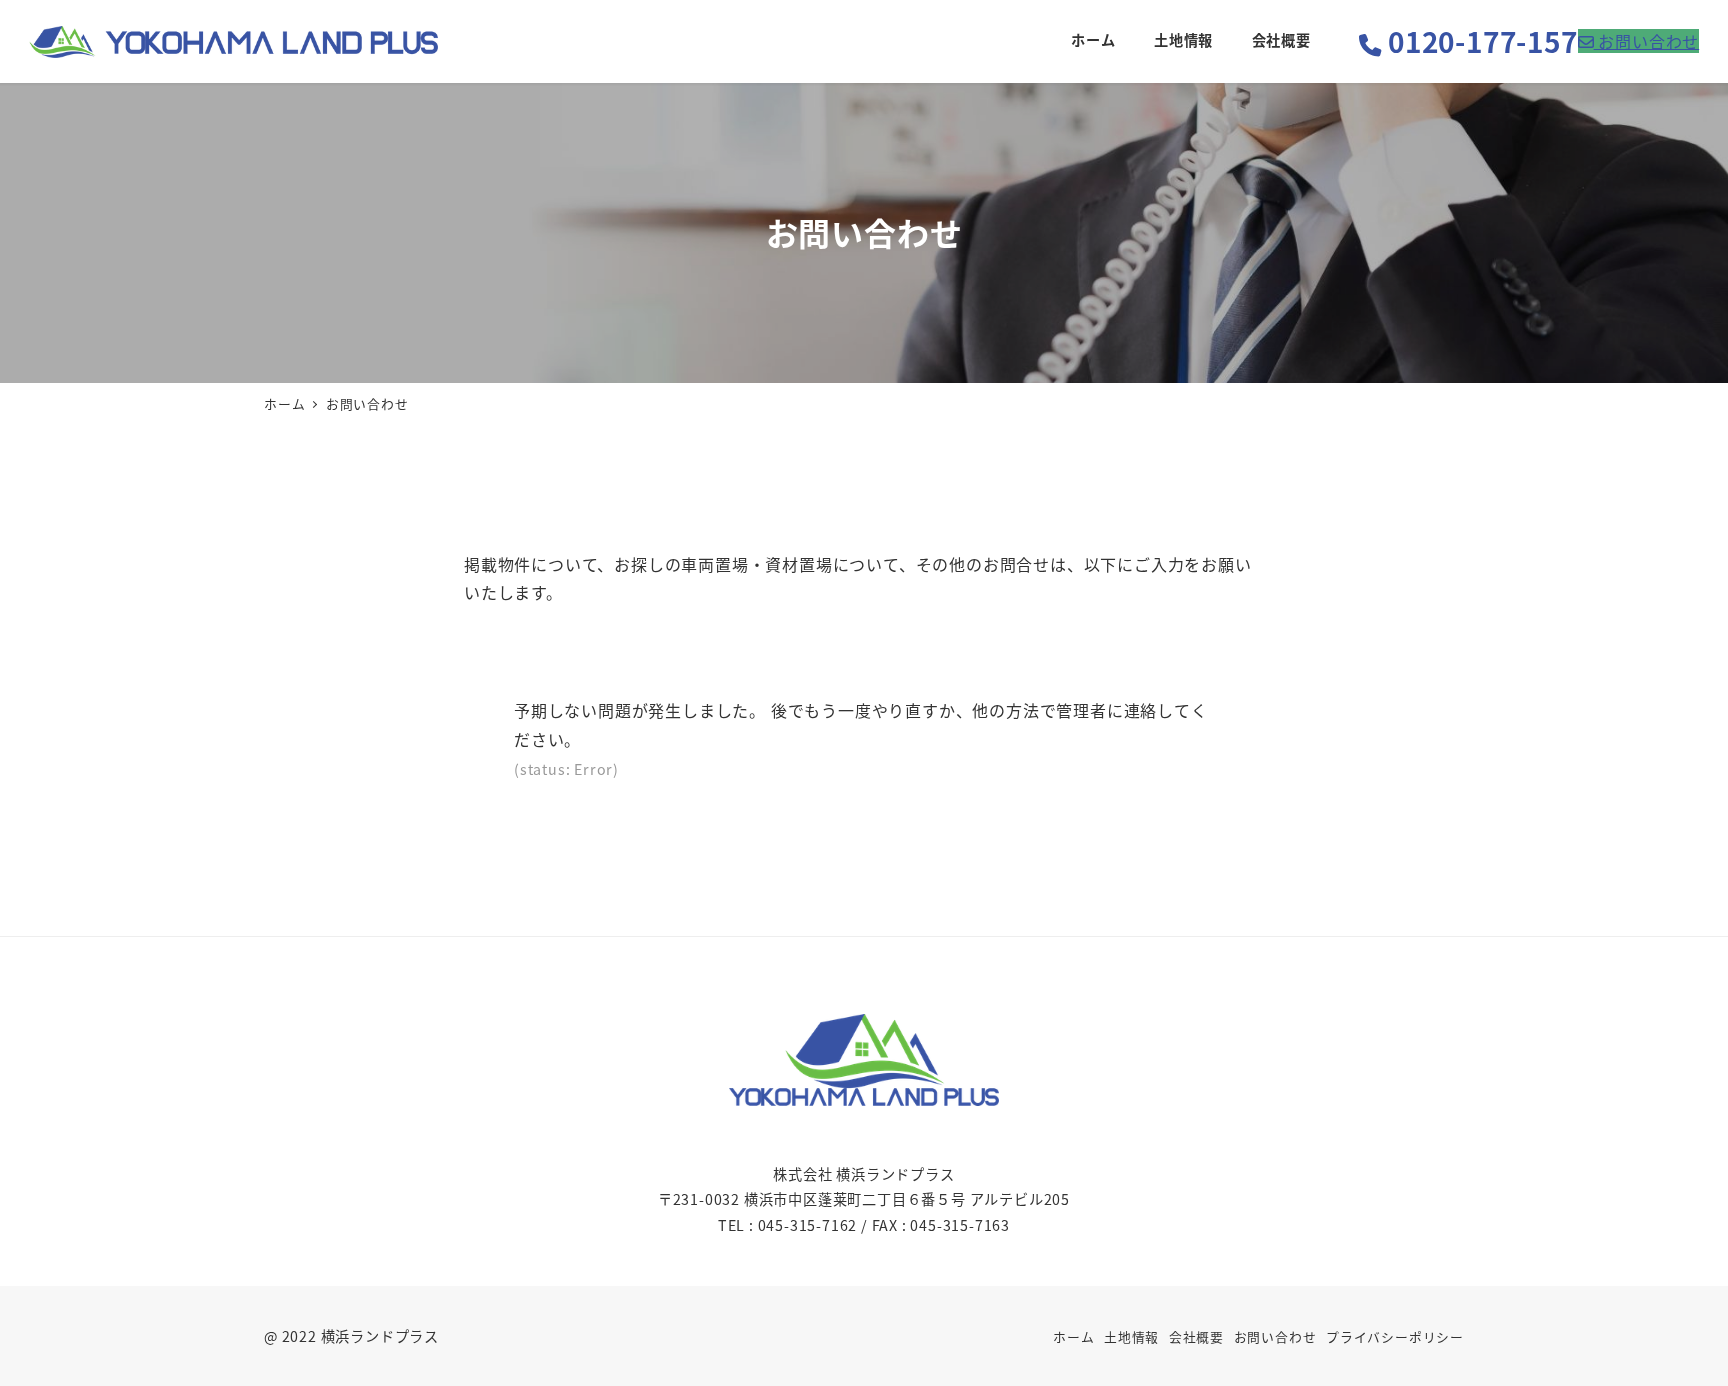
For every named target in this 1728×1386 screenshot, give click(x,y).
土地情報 (1131, 1336)
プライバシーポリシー (1395, 1336)
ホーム (1073, 1336)
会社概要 (1196, 1336)
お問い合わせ (1275, 1336)
